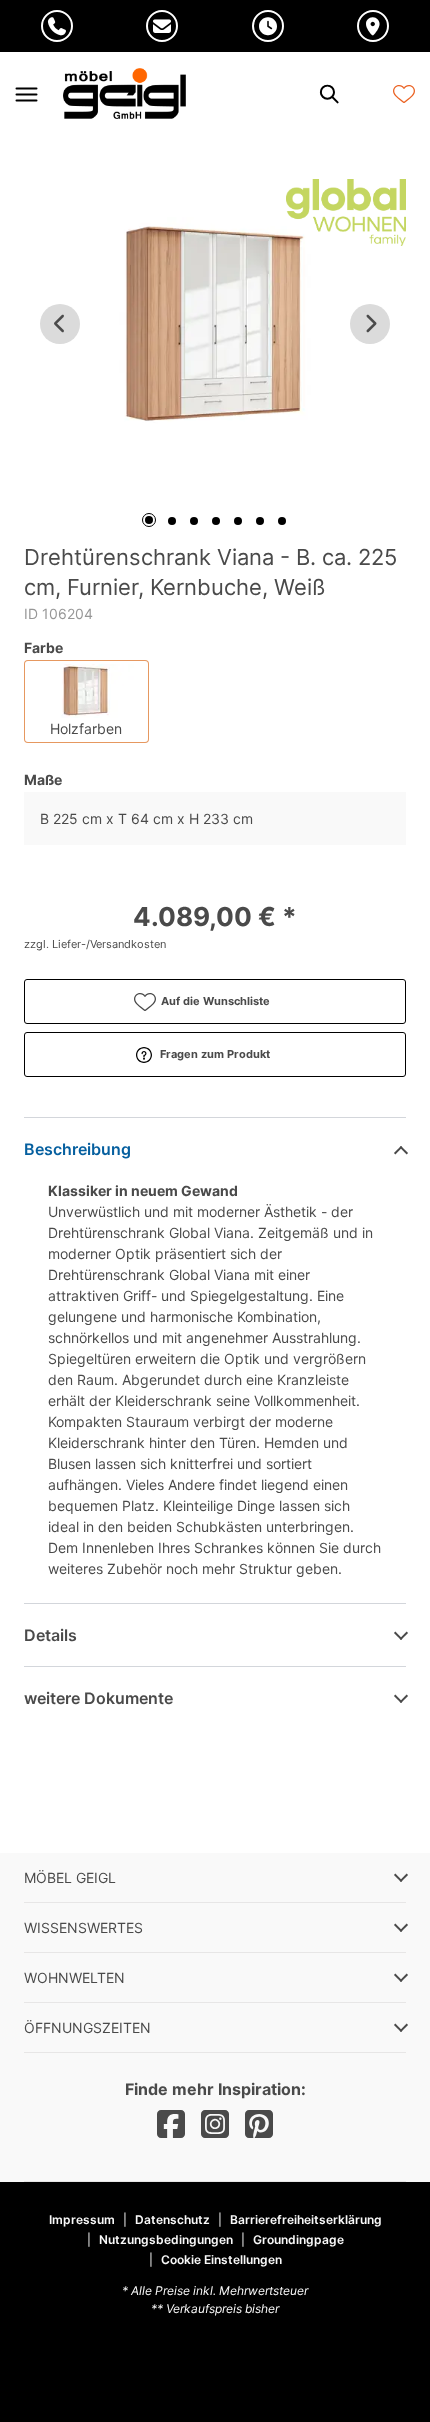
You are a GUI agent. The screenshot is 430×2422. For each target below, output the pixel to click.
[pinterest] (259, 2124)
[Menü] (26, 94)
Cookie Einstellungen (221, 2260)
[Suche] (328, 94)
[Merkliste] (404, 94)
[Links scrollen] (60, 324)
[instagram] (215, 2124)
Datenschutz (172, 2219)
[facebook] (171, 2124)
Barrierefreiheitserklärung (306, 2219)
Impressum (82, 2219)
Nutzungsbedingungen (166, 2239)
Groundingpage (298, 2239)
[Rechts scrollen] (370, 324)
